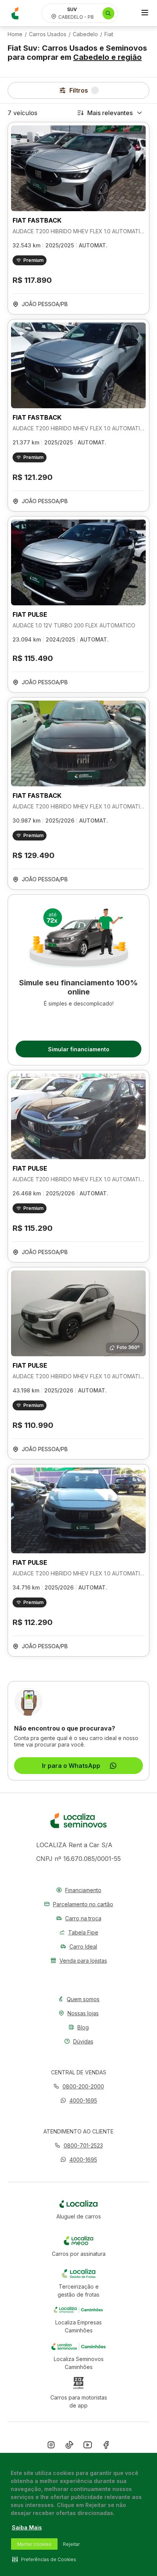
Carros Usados (48, 34)
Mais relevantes (110, 113)
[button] (79, 2100)
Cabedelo (85, 34)
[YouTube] (88, 2446)
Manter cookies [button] (34, 2544)
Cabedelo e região (107, 57)
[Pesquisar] (108, 13)
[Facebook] (106, 2446)
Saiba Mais (27, 2527)
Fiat (109, 34)
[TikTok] (69, 2446)
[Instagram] (51, 2446)
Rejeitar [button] (71, 2544)
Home (15, 34)
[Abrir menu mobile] (145, 13)
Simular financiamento (79, 1049)
